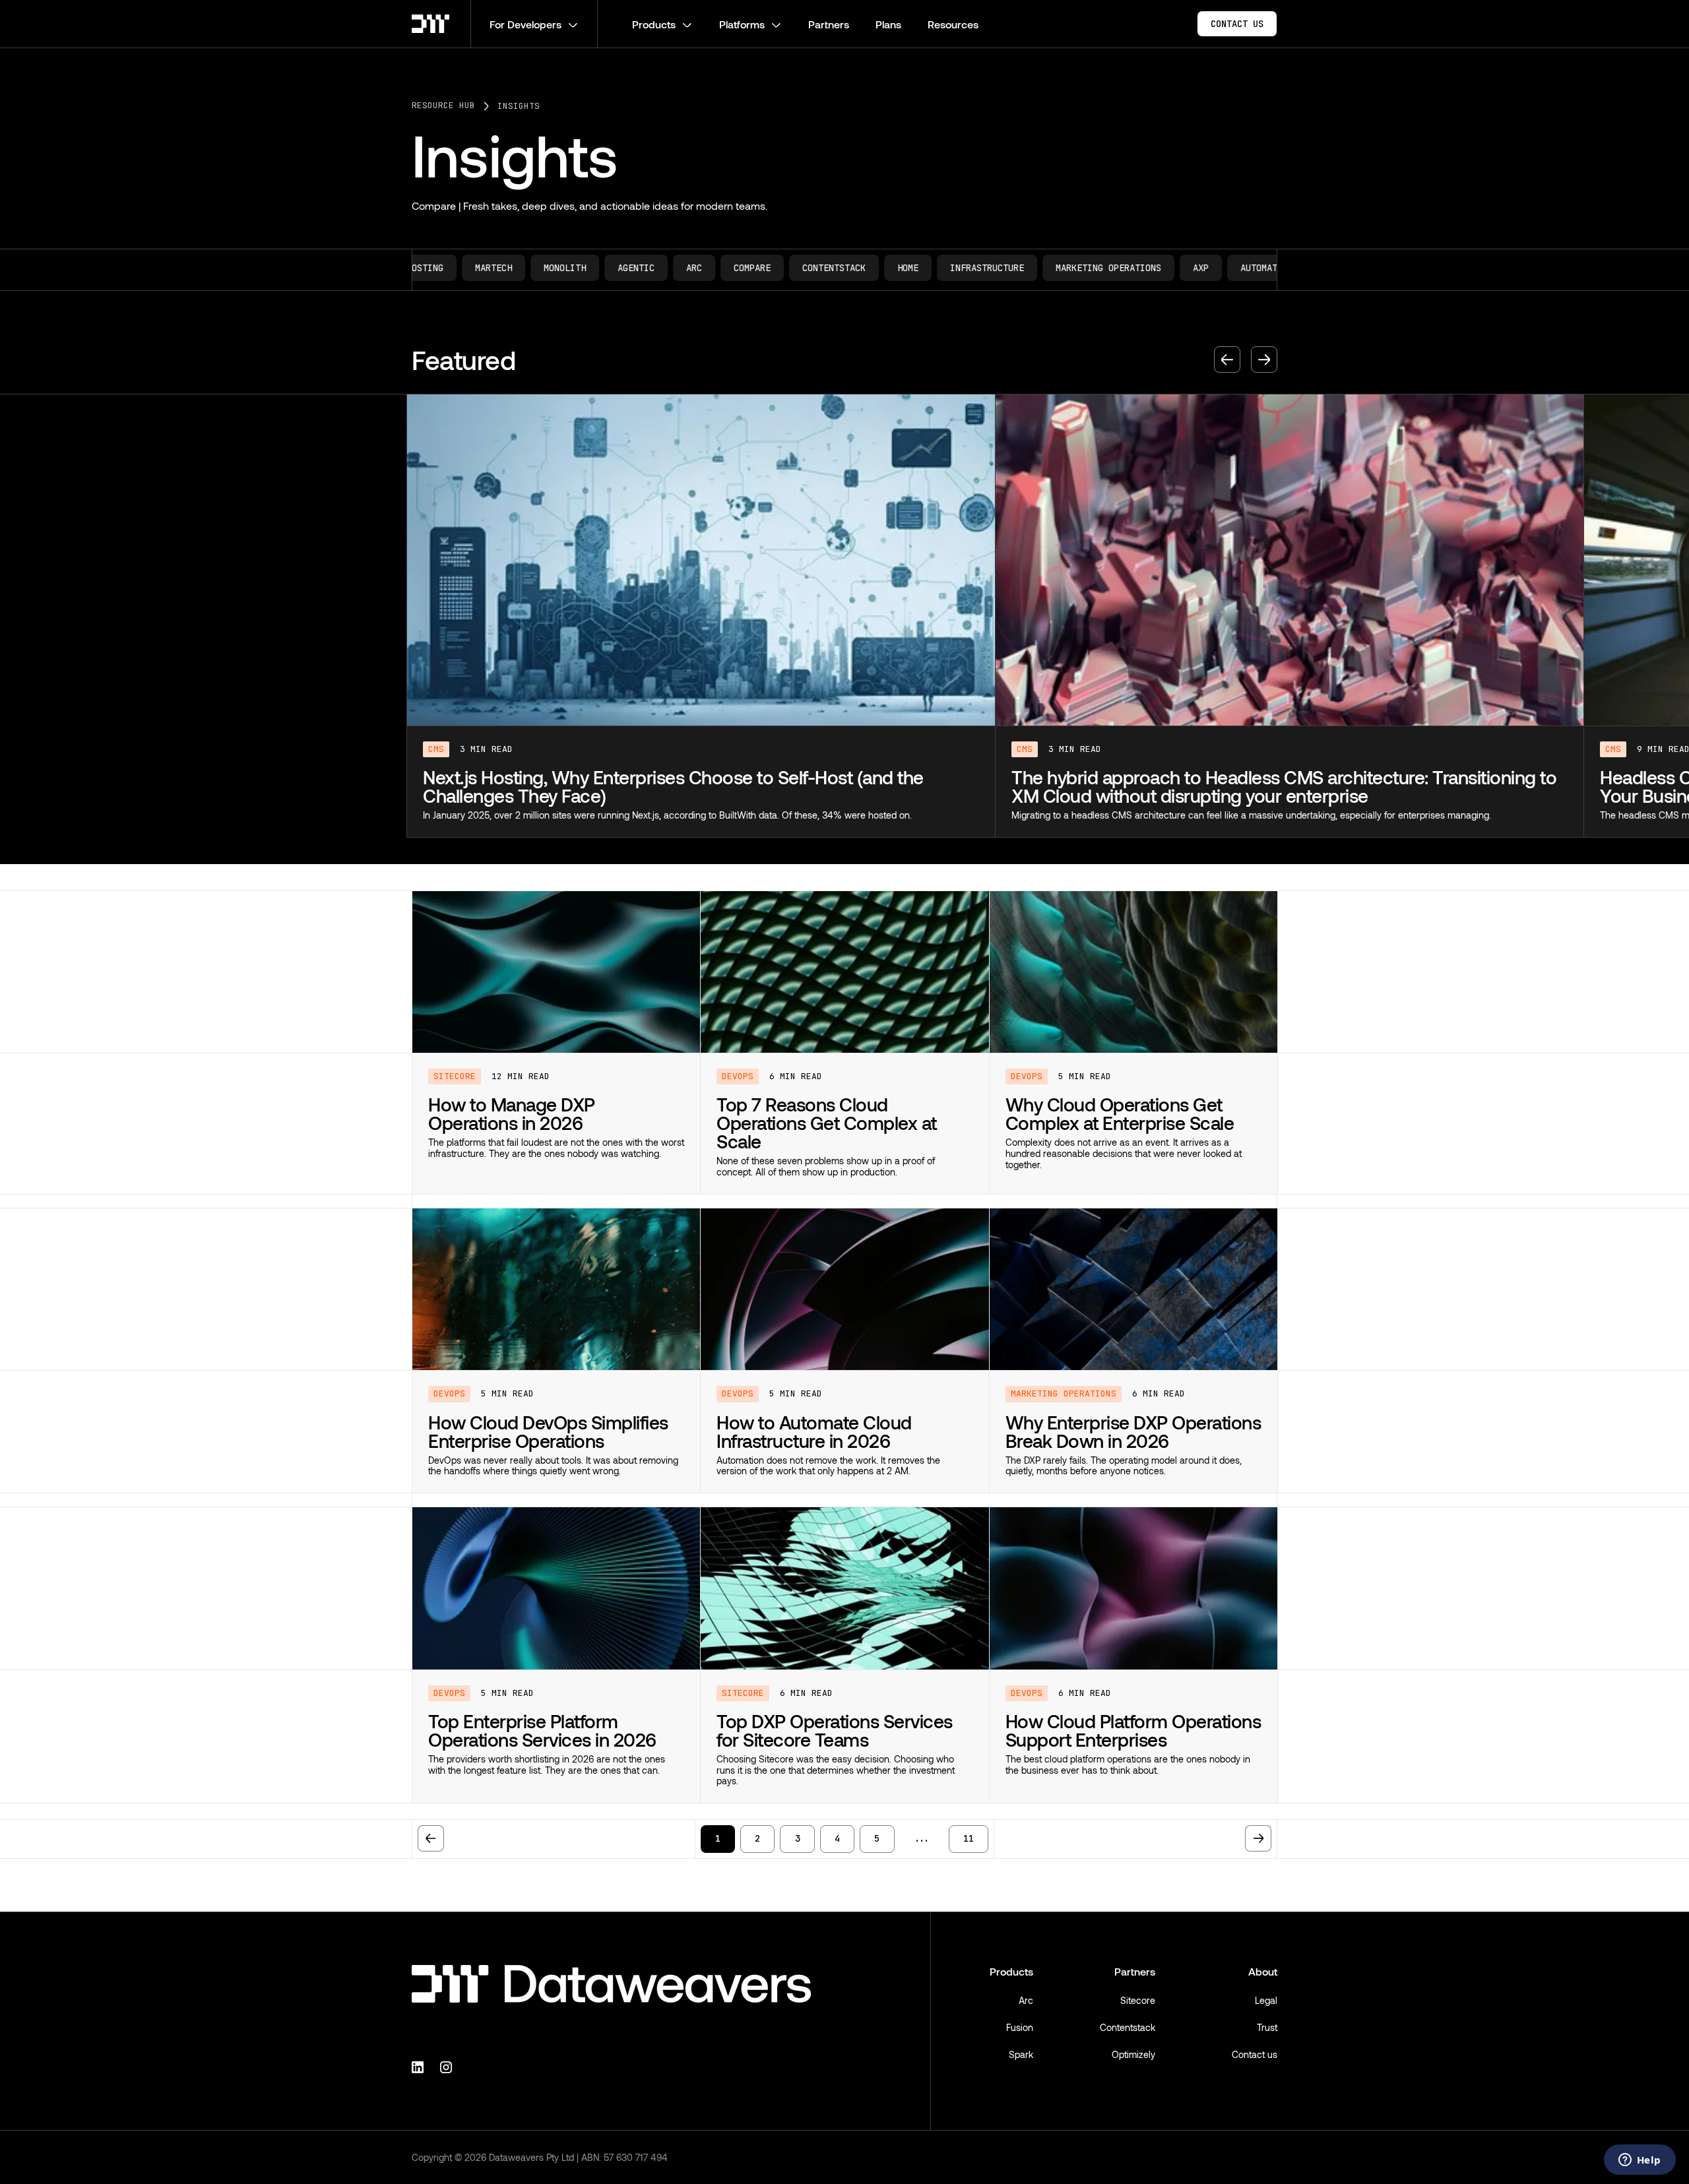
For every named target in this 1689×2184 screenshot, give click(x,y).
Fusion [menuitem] (1020, 2027)
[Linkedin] (420, 2066)
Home (671, 268)
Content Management (1220, 268)
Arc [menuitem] (1026, 2000)
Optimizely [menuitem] (1133, 2054)
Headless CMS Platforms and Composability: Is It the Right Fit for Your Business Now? (1270, 786)
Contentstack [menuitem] (1128, 2027)
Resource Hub (443, 106)
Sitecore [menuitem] (1138, 2000)
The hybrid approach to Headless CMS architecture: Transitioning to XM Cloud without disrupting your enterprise (695, 786)
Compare (515, 268)
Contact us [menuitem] (1255, 2054)
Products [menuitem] (1011, 1971)
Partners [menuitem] (1135, 1971)
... (922, 1838)
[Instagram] (448, 2066)
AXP (964, 268)
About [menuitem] (1263, 1971)
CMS (436, 749)
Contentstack (597, 268)
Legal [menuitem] (1266, 2000)
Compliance (1114, 268)
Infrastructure (750, 268)
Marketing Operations (872, 268)
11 (969, 1838)
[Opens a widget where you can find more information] (1640, 2161)
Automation (1030, 268)
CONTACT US (1237, 24)
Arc (457, 268)
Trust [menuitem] (1267, 2027)
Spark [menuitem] (1021, 2054)
